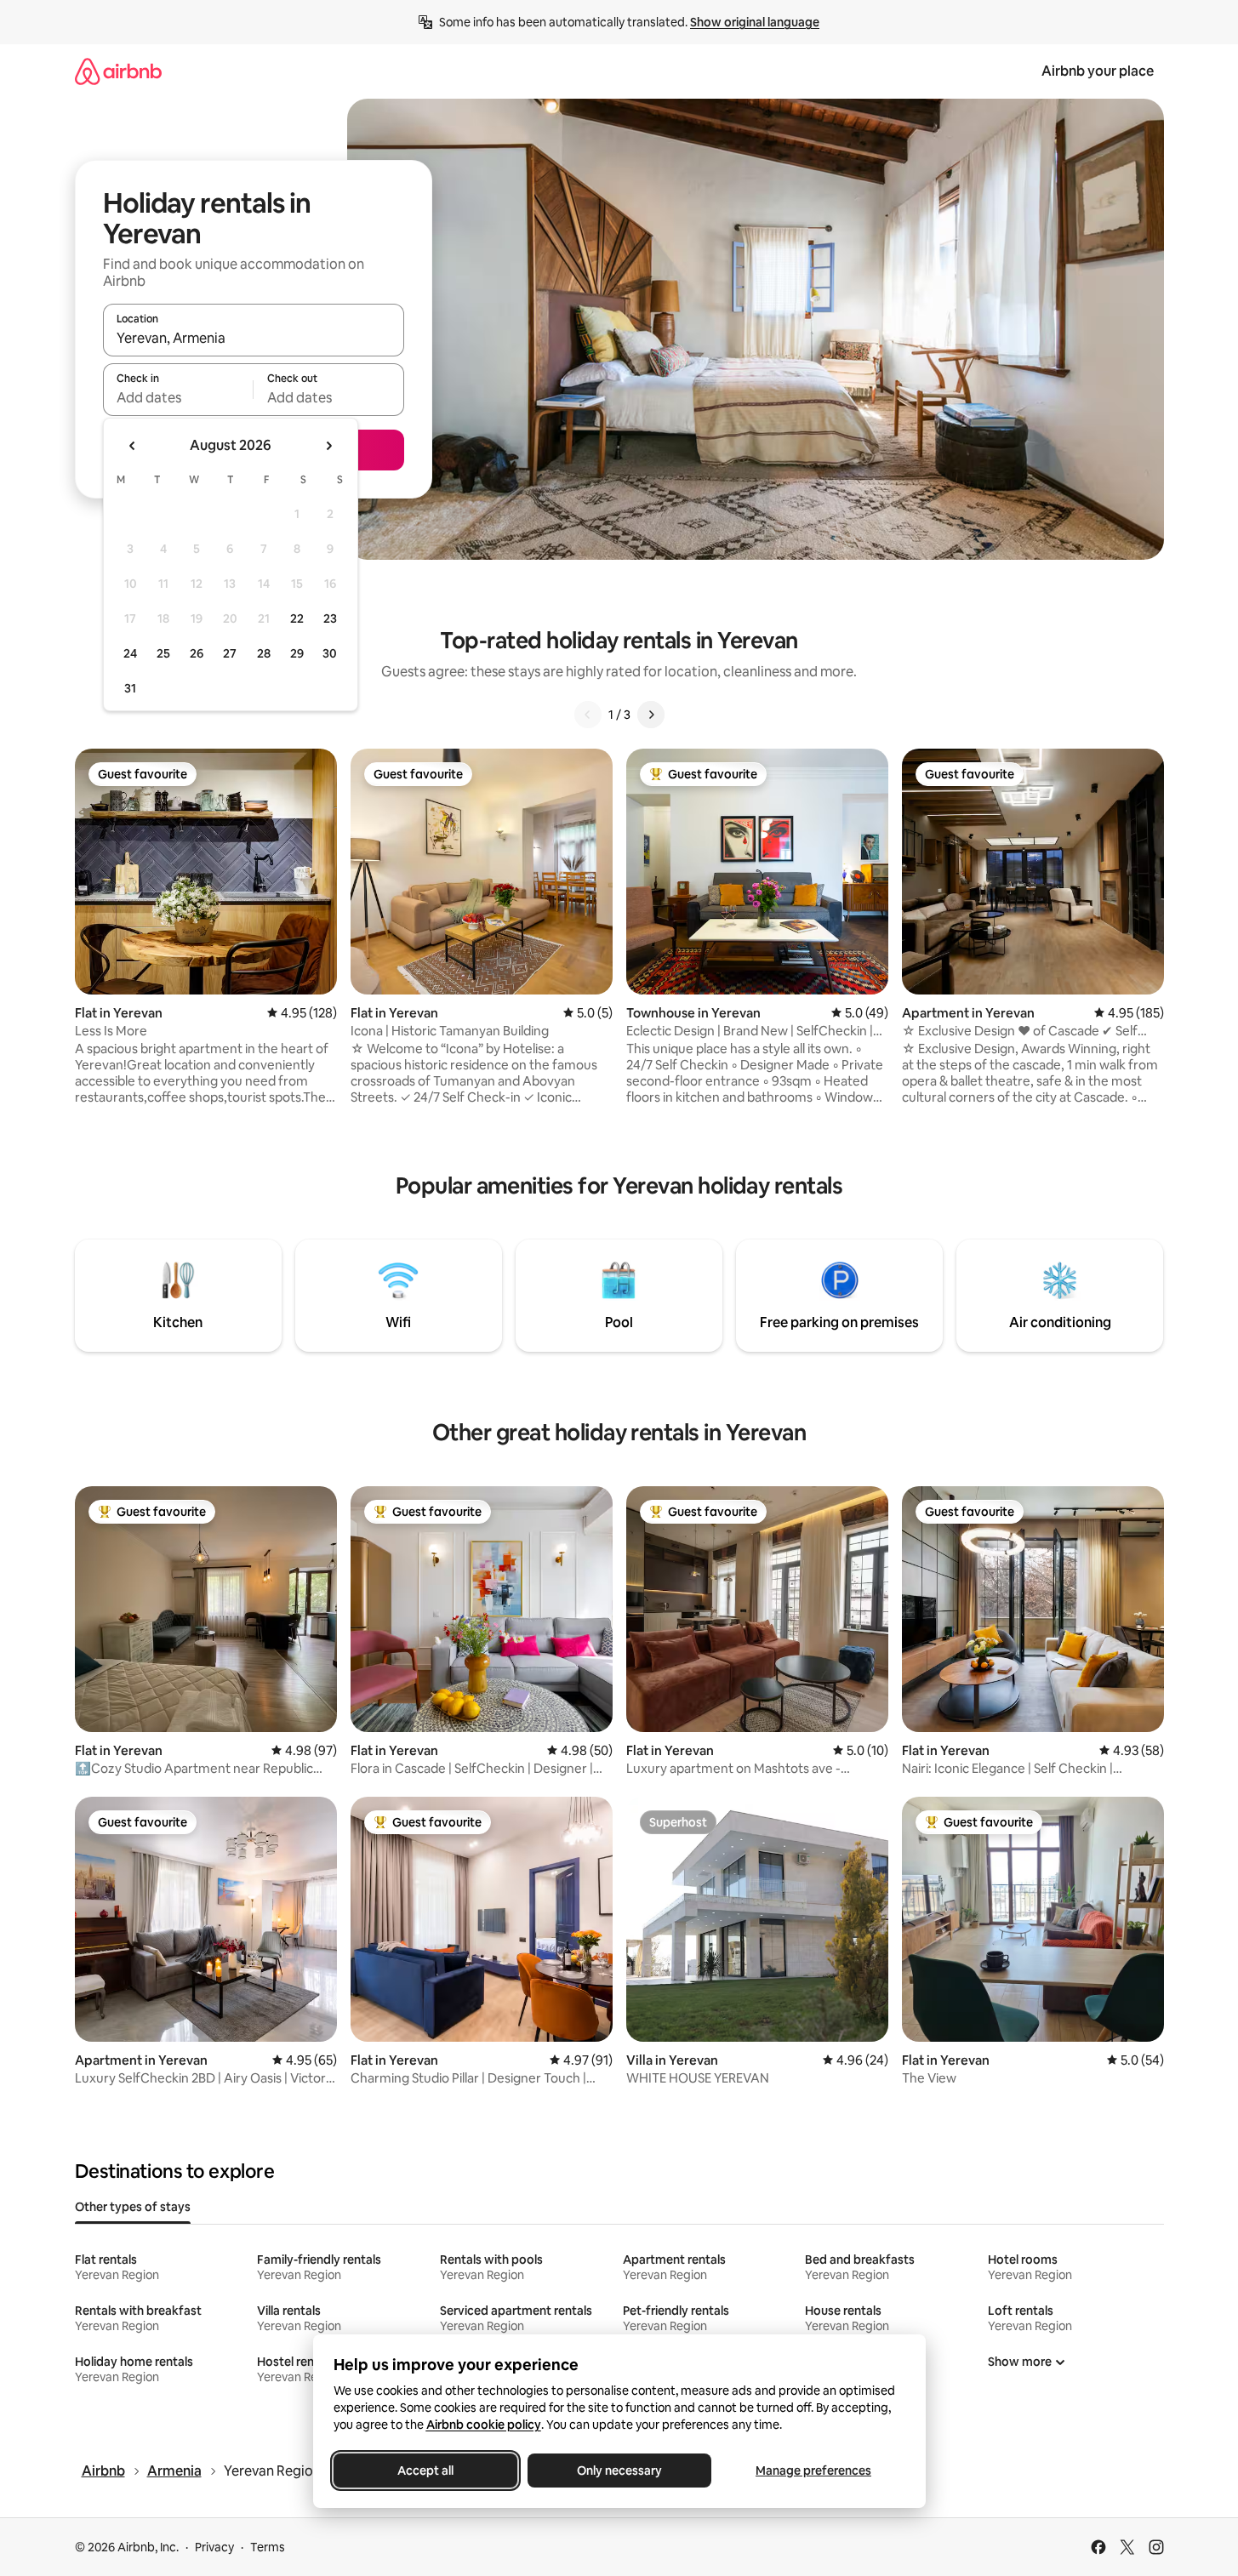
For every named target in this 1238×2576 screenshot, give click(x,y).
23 (330, 618)
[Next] (651, 715)
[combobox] (254, 338)
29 (297, 653)
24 (130, 653)
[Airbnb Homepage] (118, 71)
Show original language (755, 22)
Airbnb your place (1098, 71)
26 (197, 653)
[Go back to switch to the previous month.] (133, 446)
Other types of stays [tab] (133, 2207)
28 (264, 653)
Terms (268, 2547)
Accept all (425, 2471)
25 (163, 653)
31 (130, 688)
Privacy (214, 2547)
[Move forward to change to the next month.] (328, 446)
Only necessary (619, 2471)
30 (330, 653)
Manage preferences (813, 2471)
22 (297, 618)
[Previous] (588, 715)
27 (230, 653)
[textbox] (178, 397)
